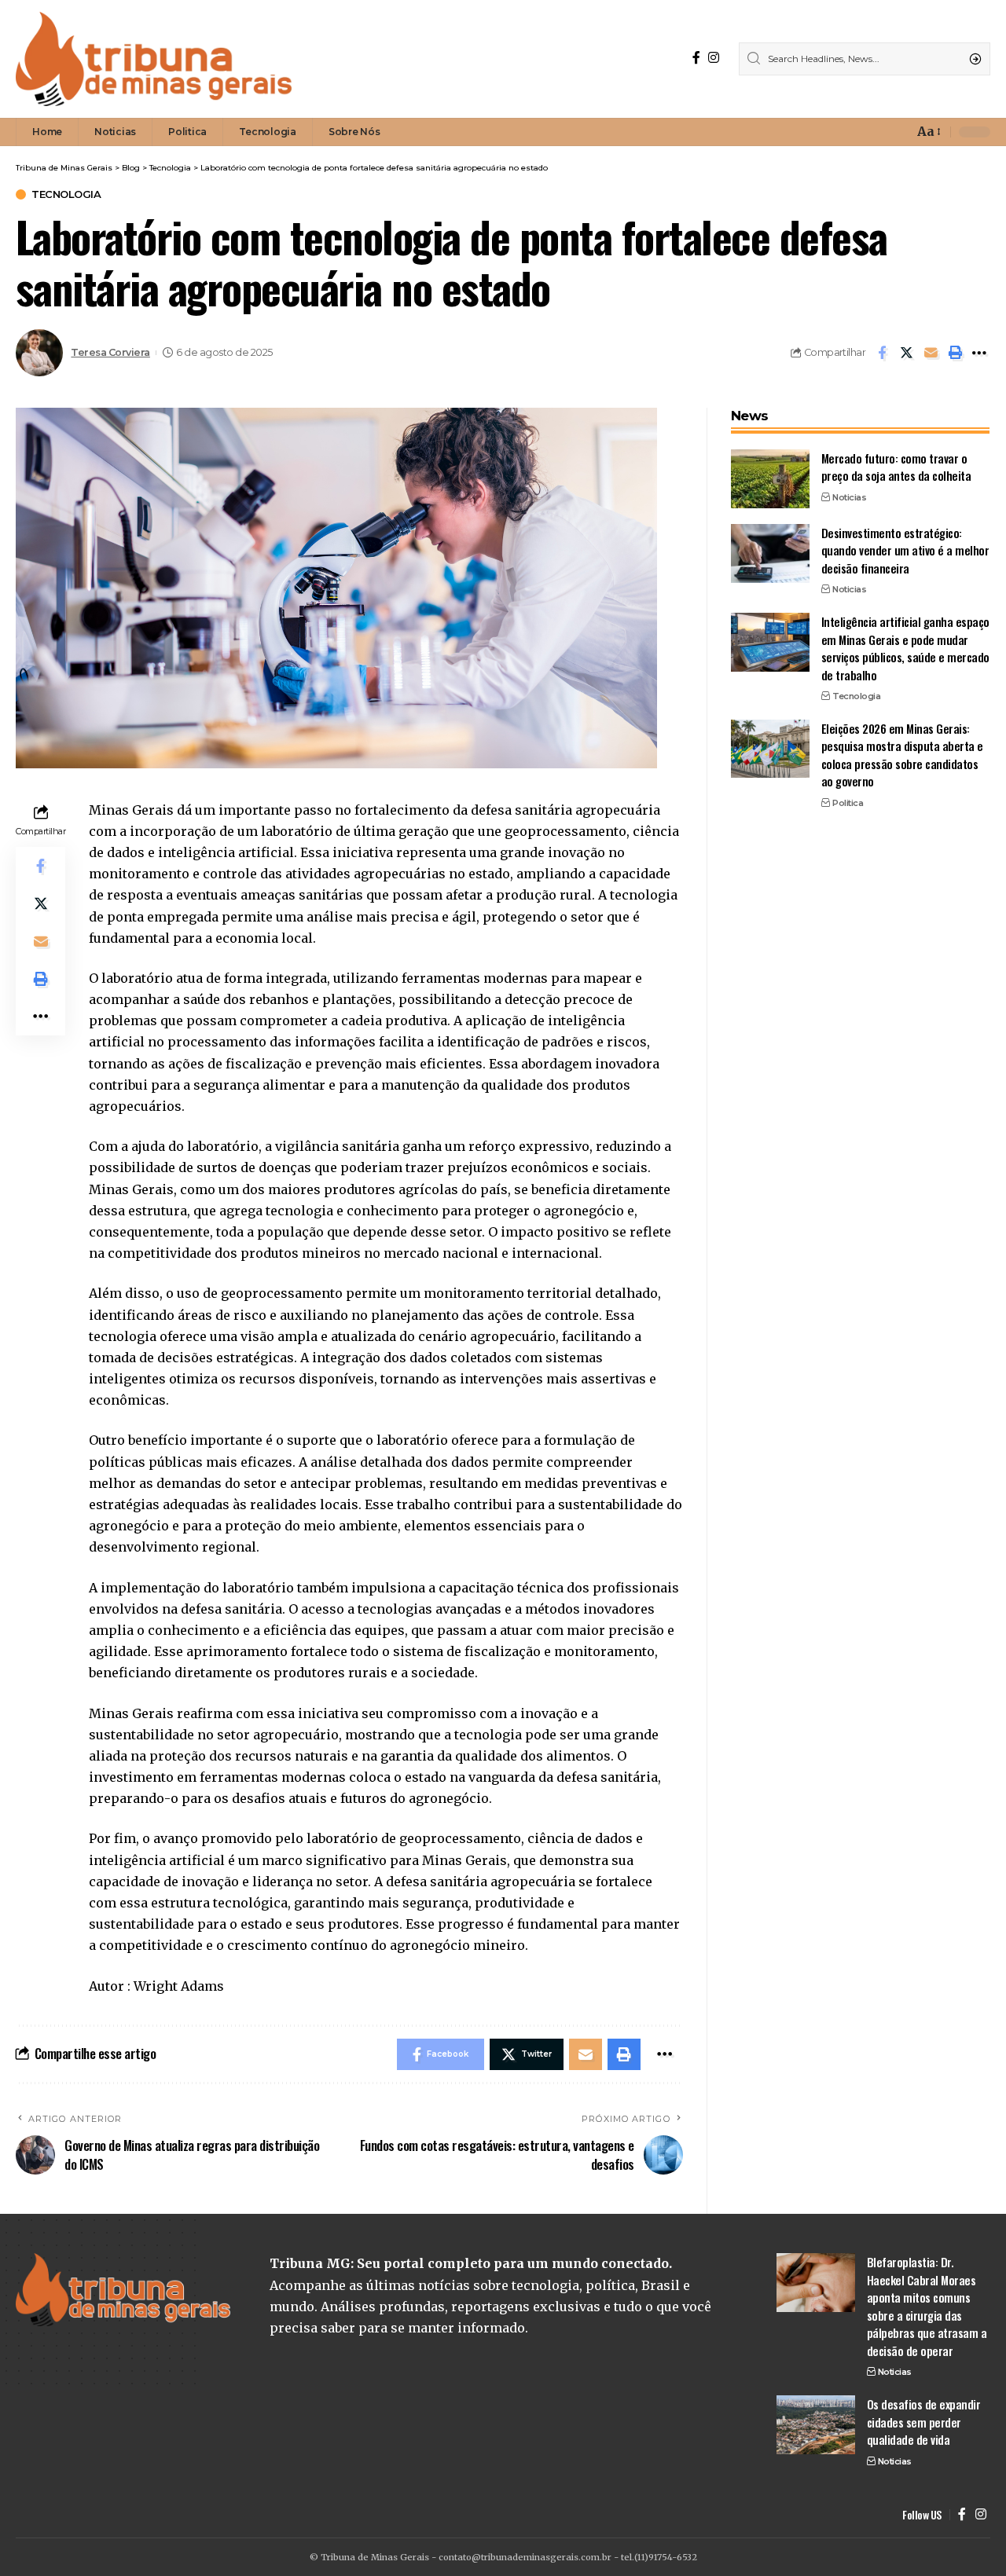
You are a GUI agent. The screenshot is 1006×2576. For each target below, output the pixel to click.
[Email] (931, 353)
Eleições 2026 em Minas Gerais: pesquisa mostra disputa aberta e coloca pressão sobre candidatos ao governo (902, 754)
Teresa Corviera (110, 352)
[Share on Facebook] (882, 353)
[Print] (955, 353)
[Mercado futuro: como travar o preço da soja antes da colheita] (770, 479)
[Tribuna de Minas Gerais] (154, 59)
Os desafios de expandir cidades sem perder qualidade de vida (924, 2422)
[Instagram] (714, 58)
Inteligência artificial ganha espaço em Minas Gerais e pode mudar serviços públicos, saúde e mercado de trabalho (905, 648)
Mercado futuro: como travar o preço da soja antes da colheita (896, 467)
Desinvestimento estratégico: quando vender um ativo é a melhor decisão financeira (905, 550)
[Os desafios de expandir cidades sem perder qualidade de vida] (816, 2425)
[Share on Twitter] (906, 353)
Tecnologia (66, 194)
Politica (848, 802)
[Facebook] (696, 58)
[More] (979, 353)
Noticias (849, 497)
